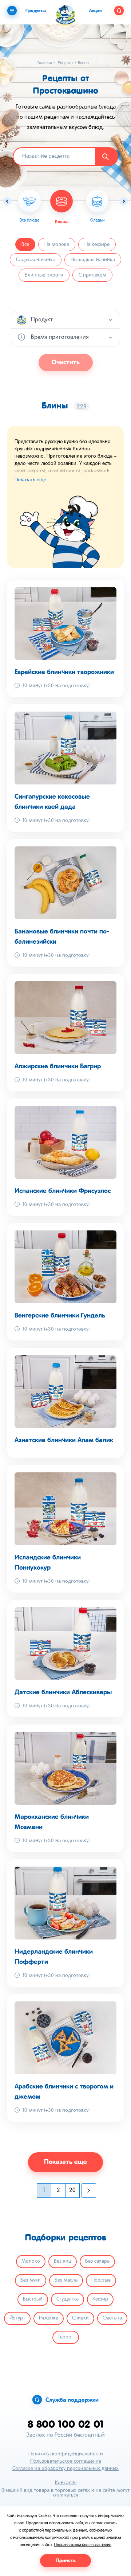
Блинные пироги (44, 275)
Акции (96, 11)
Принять (66, 2561)
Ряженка (49, 2318)
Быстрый (33, 2299)
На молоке (57, 245)
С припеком (92, 275)
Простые (101, 2280)
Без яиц (63, 2261)
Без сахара (97, 2261)
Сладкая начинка (36, 260)
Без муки (31, 2280)
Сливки (80, 2318)
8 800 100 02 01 (66, 2424)
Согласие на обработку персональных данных (65, 2469)
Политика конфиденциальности (66, 2454)
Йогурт (17, 2318)
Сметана (112, 2318)
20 (72, 2191)
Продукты (36, 11)
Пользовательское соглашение (66, 2461)
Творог (66, 2337)
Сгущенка (68, 2299)
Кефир (100, 2299)
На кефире (97, 245)
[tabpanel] (61, 207)
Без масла (66, 2280)
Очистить (66, 363)
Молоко (31, 2261)
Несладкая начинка (93, 260)
